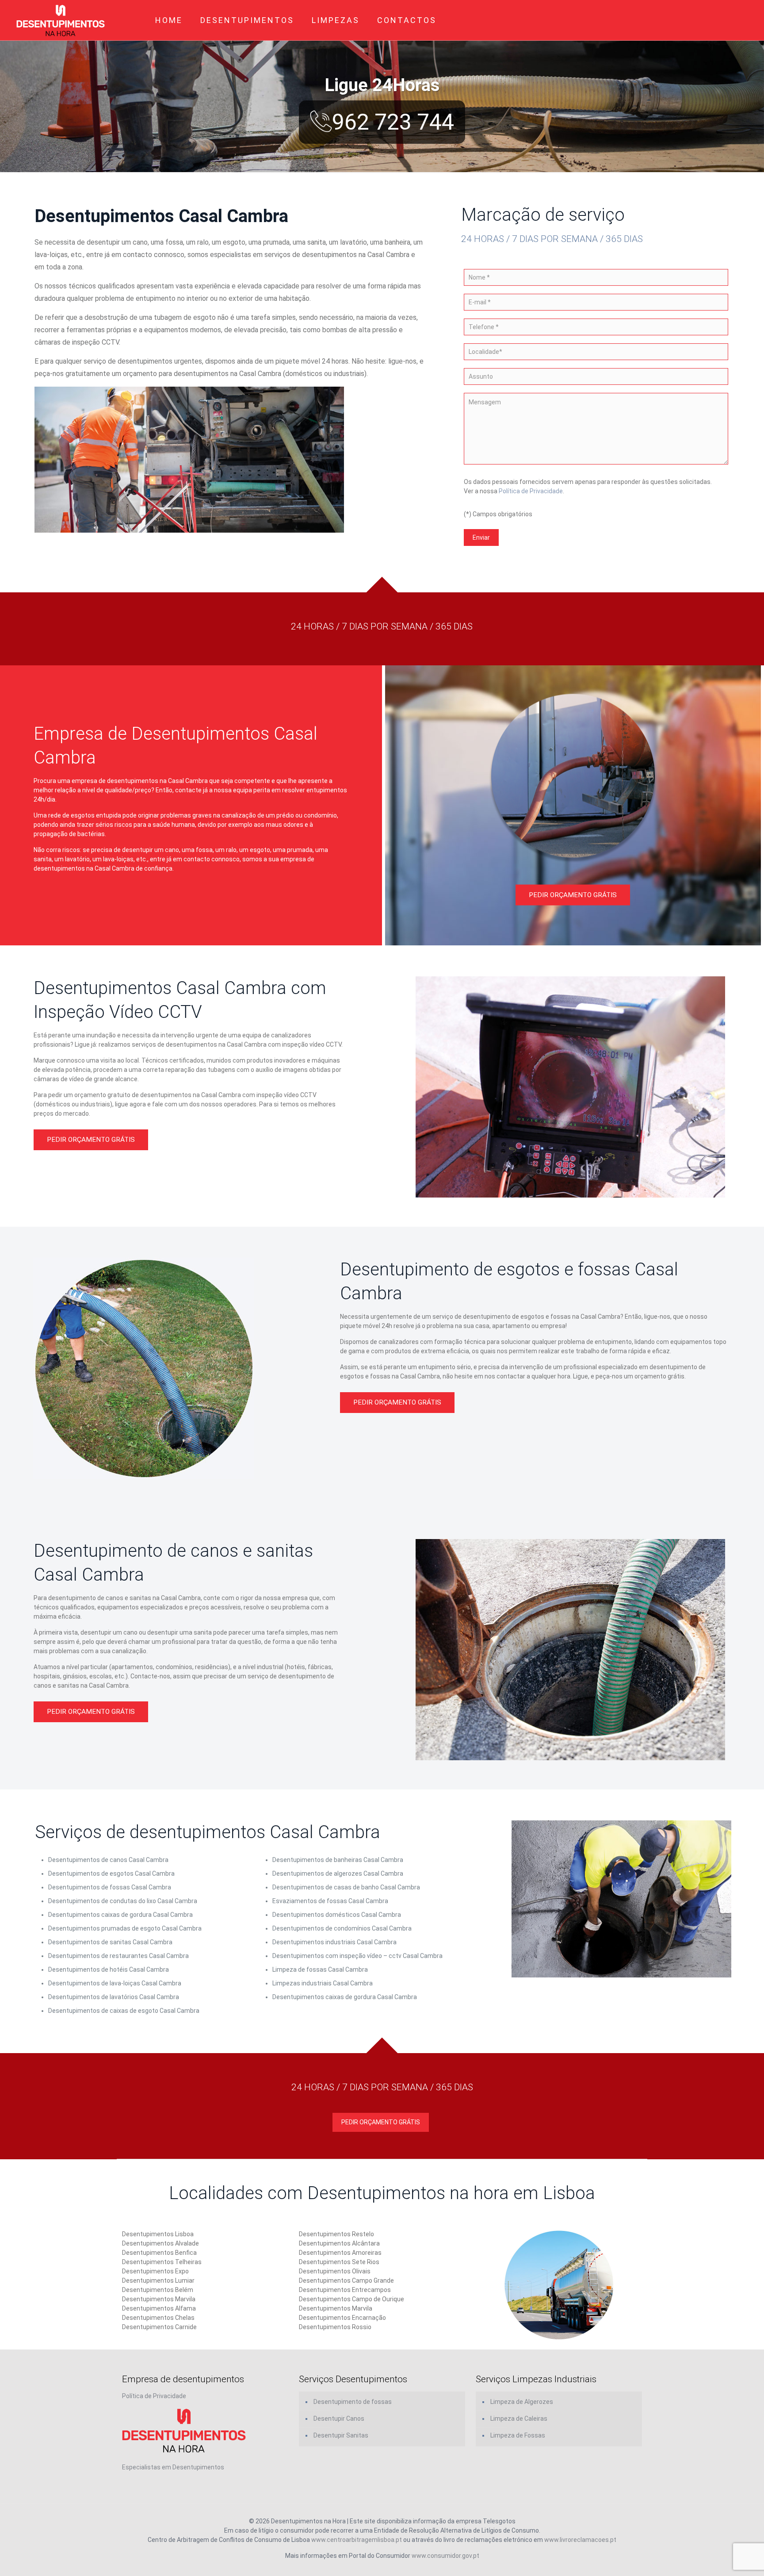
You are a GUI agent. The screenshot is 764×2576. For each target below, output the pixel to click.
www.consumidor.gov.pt (445, 2556)
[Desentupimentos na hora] (61, 20)
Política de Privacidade (531, 491)
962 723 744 (393, 122)
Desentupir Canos (339, 2419)
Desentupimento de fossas (353, 2402)
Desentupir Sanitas (341, 2435)
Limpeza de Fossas (518, 2435)
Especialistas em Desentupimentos (173, 2467)
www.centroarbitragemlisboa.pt (357, 2540)
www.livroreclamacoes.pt (580, 2540)
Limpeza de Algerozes (522, 2402)
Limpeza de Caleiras (519, 2419)
